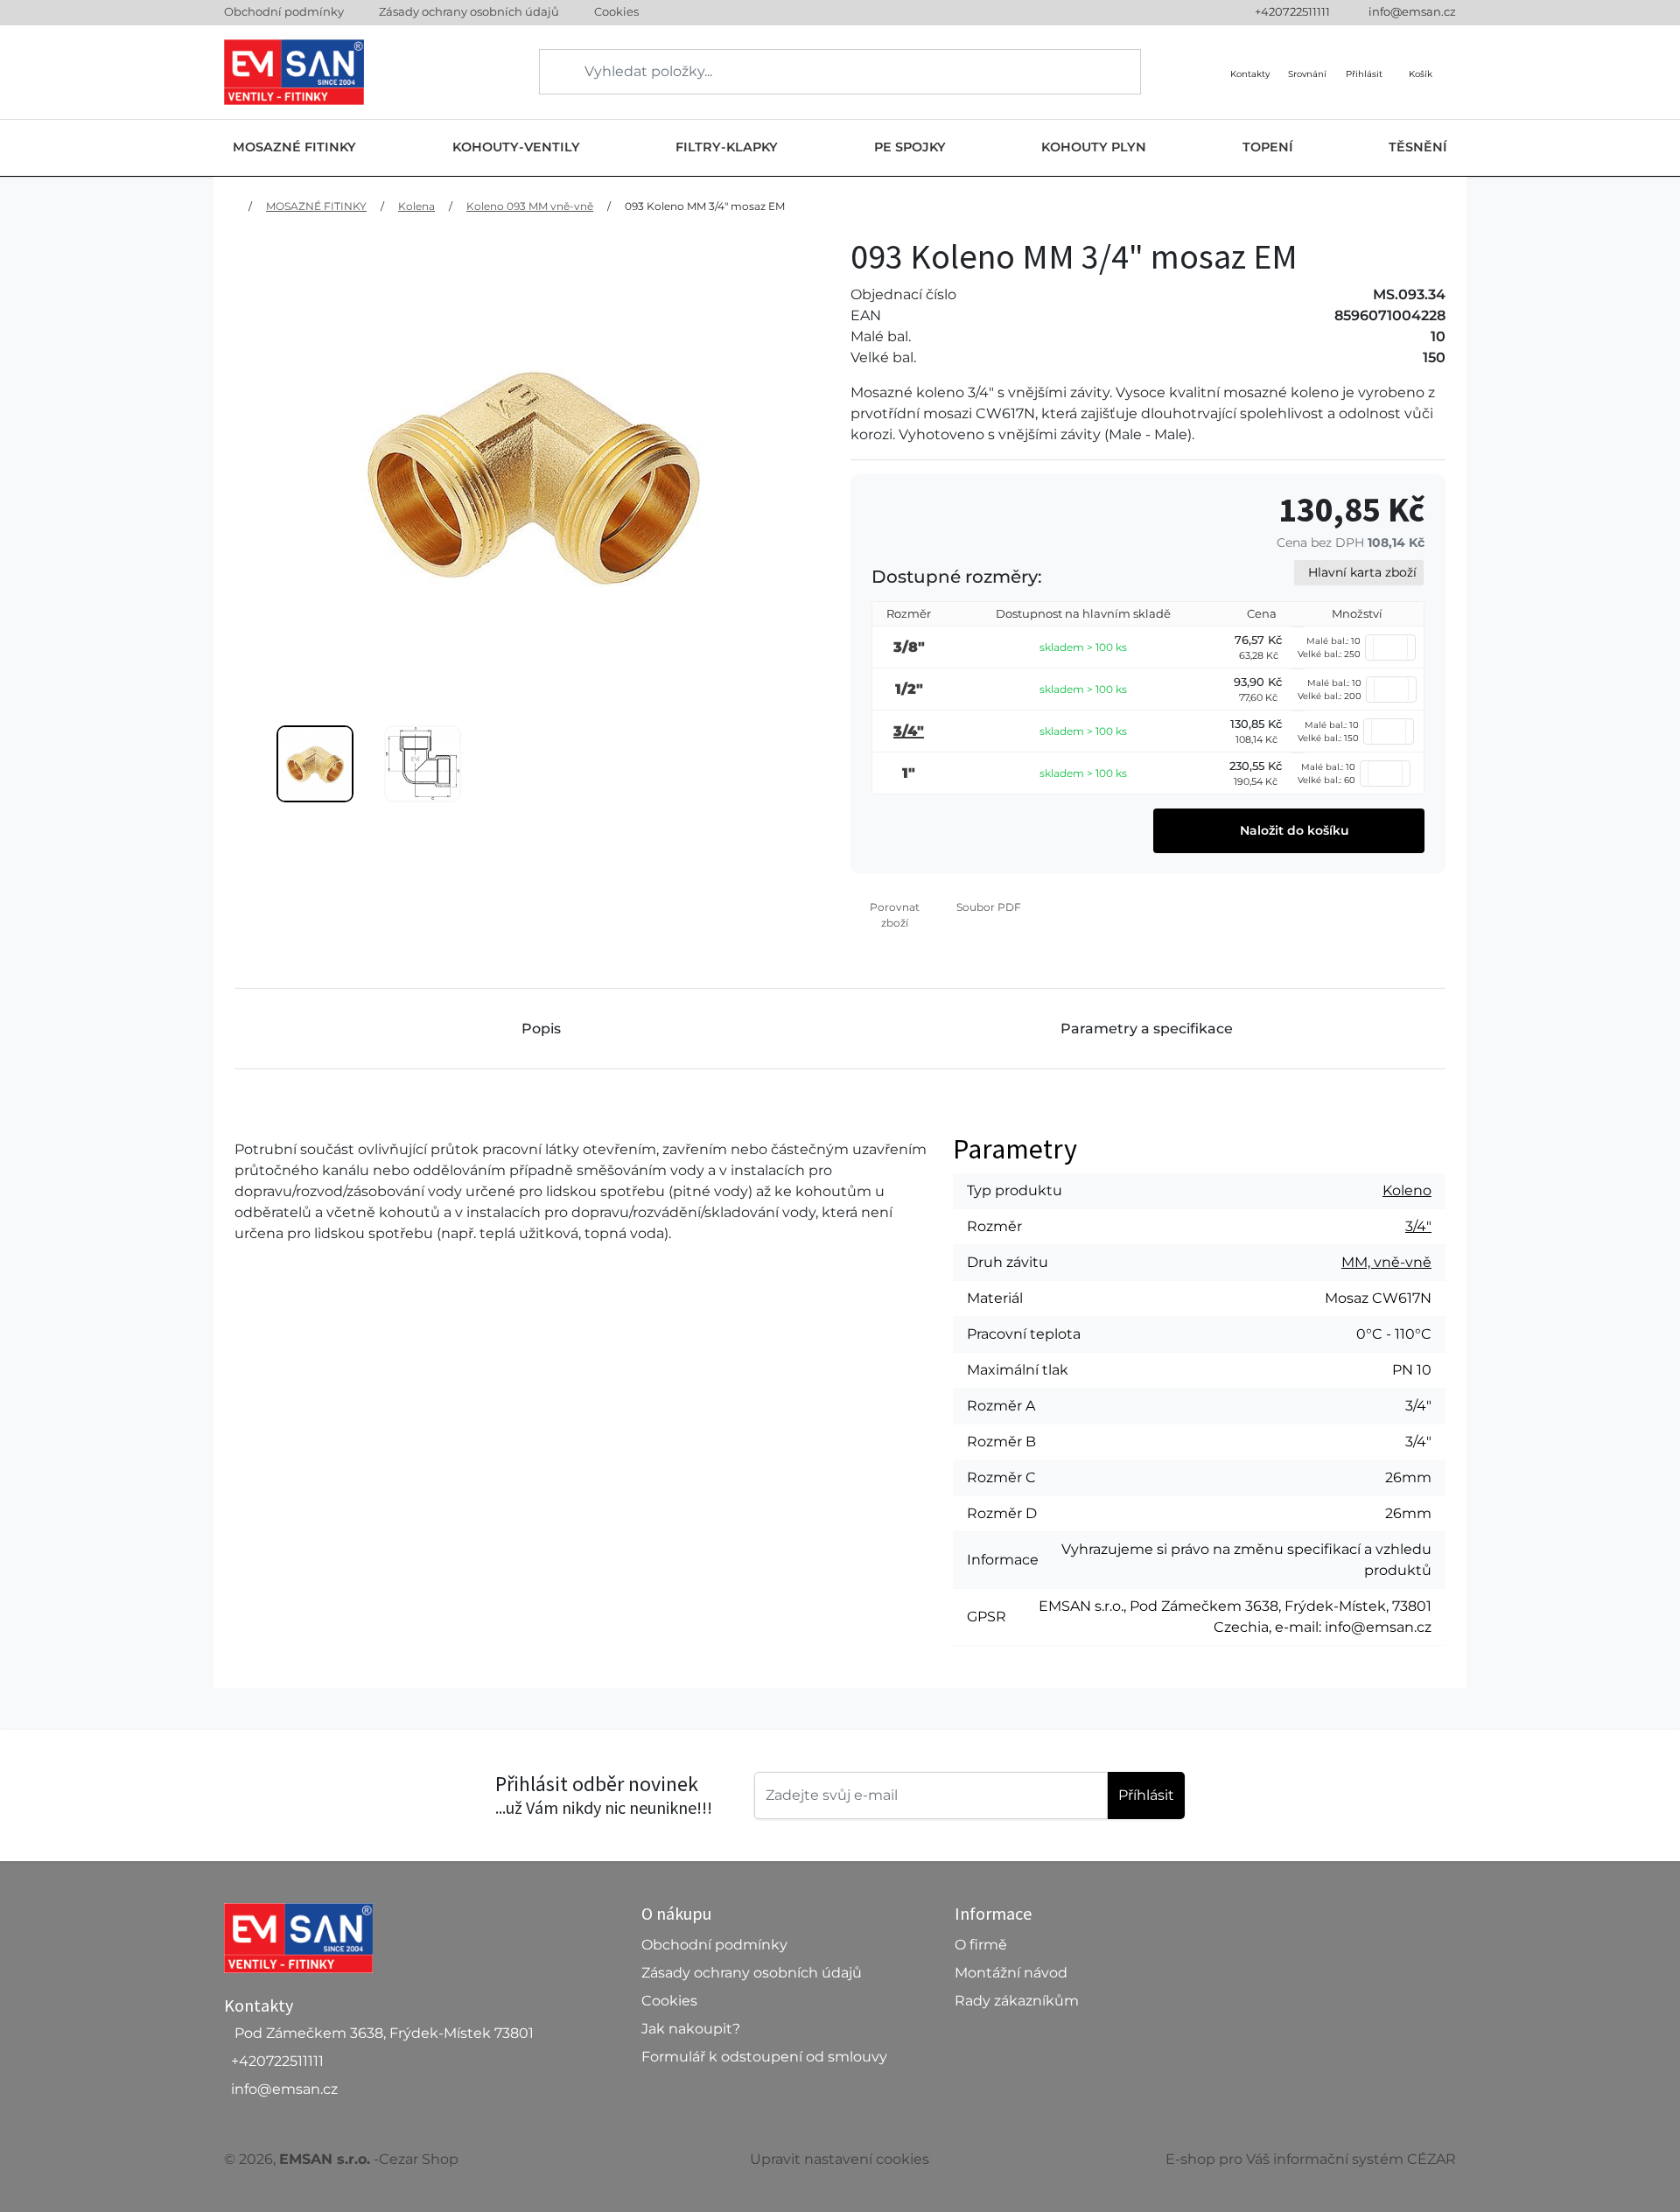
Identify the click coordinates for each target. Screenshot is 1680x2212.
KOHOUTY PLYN (1094, 147)
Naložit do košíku (1293, 830)
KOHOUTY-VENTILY (516, 147)
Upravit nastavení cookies (840, 2159)
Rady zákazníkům (1017, 2001)
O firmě (981, 1945)
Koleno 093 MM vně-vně (530, 206)
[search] (554, 72)
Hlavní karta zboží (1362, 572)
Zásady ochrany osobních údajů (469, 11)
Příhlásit (1146, 1795)
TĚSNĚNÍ (1418, 147)
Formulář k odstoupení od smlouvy (764, 2057)
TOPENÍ (1268, 147)
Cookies (616, 11)
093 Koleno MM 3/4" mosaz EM (705, 206)
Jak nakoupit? (691, 2029)
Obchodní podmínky (284, 11)
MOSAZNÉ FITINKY (294, 147)
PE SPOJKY (910, 147)
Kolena (416, 206)
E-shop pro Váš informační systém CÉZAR (1311, 2159)
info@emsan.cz (1412, 11)
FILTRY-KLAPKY (727, 147)
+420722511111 (1292, 11)
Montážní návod (1011, 1973)
